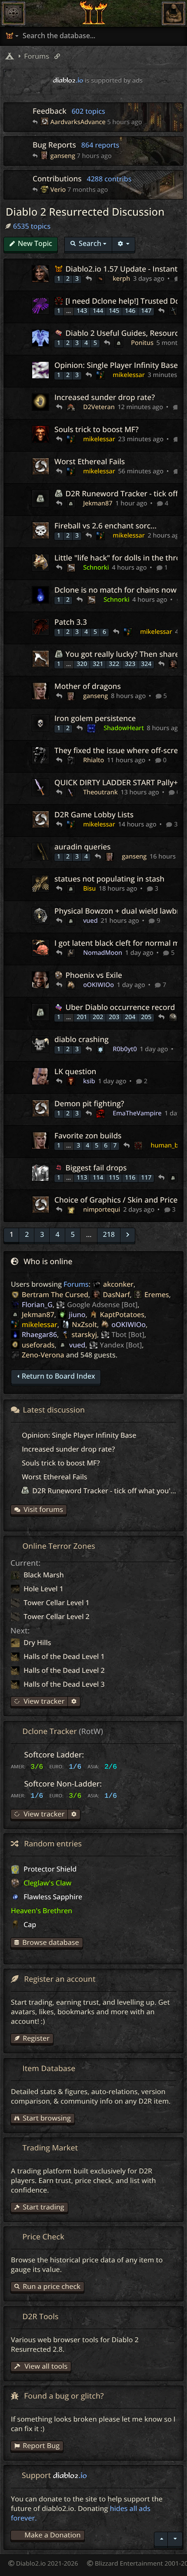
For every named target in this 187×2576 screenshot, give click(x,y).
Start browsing (47, 2118)
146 (130, 311)
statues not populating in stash (109, 879)
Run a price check (52, 2286)
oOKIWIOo (99, 985)
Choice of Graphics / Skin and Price (116, 1200)
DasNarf (116, 1295)
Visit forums (43, 1509)
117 (146, 1178)
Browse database (50, 1942)
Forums (76, 1284)
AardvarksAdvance (78, 122)
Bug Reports (76, 145)
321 (98, 664)
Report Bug (41, 2445)
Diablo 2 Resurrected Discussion (85, 212)
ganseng (63, 156)
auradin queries (82, 847)
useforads (38, 1345)
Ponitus (142, 343)
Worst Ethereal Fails (90, 462)
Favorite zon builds (88, 1136)
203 (114, 1017)
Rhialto (93, 760)
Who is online (48, 1262)
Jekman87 (98, 503)
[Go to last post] (36, 123)
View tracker (43, 1701)
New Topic (35, 243)
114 (98, 1178)
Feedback (69, 111)
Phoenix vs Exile (93, 975)
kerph (121, 279)
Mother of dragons (88, 687)
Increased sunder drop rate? (105, 398)
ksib (89, 1081)
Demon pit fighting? (89, 1104)
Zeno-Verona (43, 1355)
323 (130, 664)
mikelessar (129, 375)
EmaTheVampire (137, 1113)
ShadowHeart (124, 728)
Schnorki (96, 568)
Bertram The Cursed (55, 1295)
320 (82, 664)
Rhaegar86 (39, 1334)
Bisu (89, 889)
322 (114, 664)
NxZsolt (84, 1324)
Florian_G (37, 1304)
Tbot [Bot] (128, 1334)
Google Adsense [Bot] (102, 1304)
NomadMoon (103, 953)
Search (90, 243)
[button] (27, 1235)
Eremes (157, 1295)
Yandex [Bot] (121, 1345)
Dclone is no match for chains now (115, 590)
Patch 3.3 (71, 622)
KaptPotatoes (122, 1314)
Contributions (82, 179)
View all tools (45, 2366)
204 (130, 1017)
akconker (118, 1284)
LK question (75, 1072)
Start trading (43, 2207)
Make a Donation (52, 2535)
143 (82, 311)
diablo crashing (82, 1040)
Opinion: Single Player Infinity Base (116, 365)
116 (130, 1178)
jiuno (77, 1314)
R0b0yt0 (125, 1049)
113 (82, 1178)
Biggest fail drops (95, 1168)
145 (114, 311)
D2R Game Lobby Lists (94, 815)
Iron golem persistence (95, 719)
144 (98, 311)
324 (146, 664)
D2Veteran (99, 407)
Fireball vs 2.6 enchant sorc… (105, 526)
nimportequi (102, 1210)
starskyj (85, 1334)
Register (36, 2038)
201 (82, 1017)
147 (146, 311)
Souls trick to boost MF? (97, 430)
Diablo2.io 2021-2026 (46, 2564)
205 (146, 1017)
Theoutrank (100, 792)
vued (90, 921)
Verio (58, 190)
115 (114, 1178)
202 (98, 1017)
